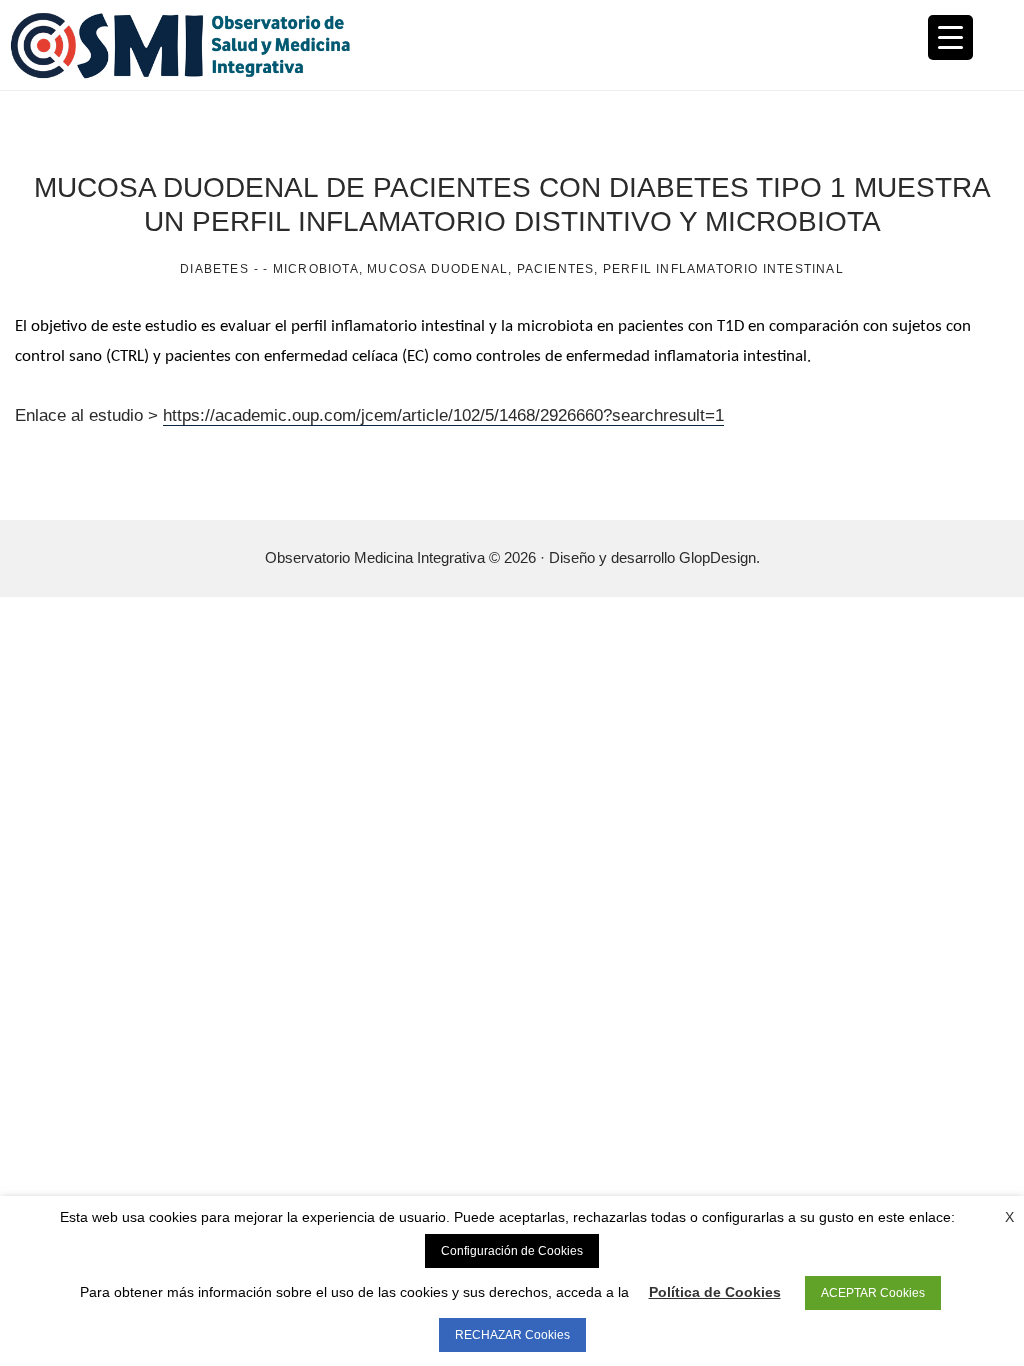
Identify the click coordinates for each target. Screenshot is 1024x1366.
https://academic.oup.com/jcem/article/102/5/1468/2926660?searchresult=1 (443, 415)
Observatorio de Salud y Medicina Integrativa (261, 45)
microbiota (316, 269)
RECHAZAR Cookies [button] (512, 1335)
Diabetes (214, 269)
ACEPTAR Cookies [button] (873, 1293)
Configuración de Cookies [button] (512, 1251)
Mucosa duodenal (437, 269)
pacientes (556, 269)
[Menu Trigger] (950, 37)
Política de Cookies (715, 1292)
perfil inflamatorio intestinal (723, 269)
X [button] (1009, 1217)
